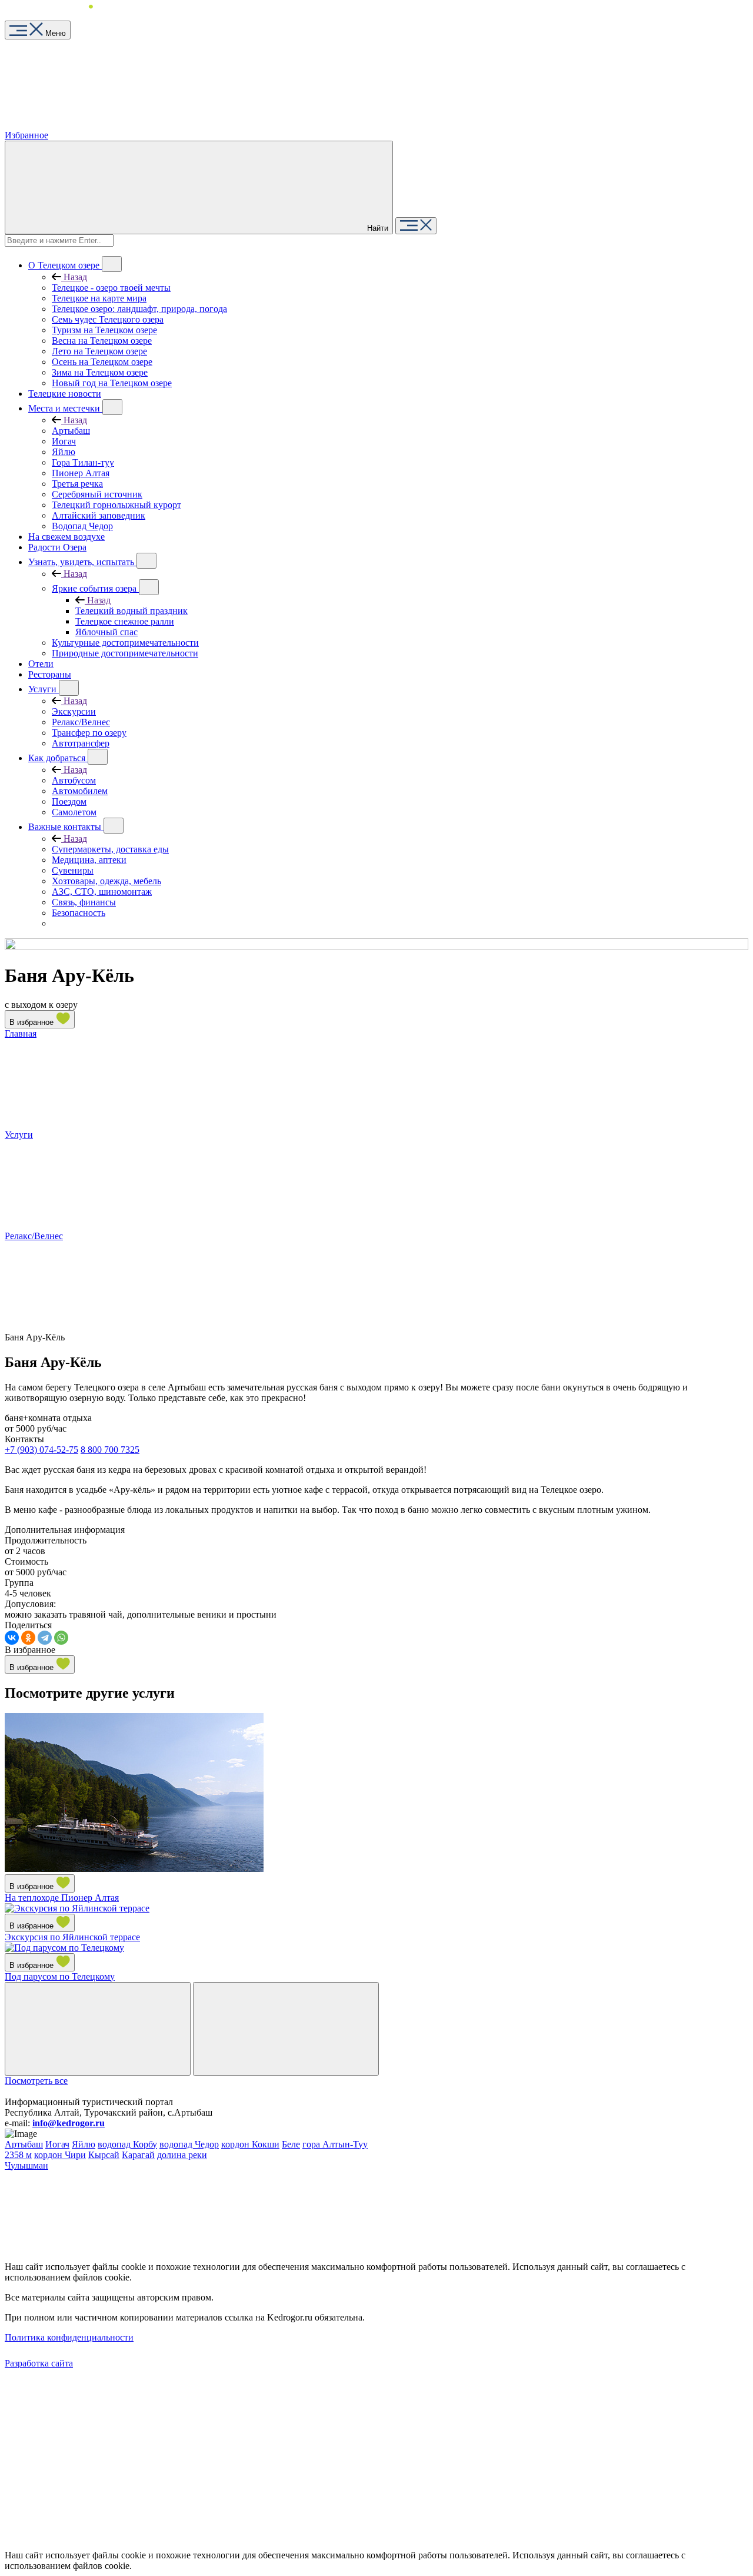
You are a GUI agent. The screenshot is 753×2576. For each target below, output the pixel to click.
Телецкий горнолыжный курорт (116, 505)
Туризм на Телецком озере (104, 330)
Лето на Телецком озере (99, 351)
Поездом (69, 801)
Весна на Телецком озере (102, 341)
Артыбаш (71, 431)
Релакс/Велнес (81, 722)
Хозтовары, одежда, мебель (106, 881)
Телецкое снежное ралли (125, 621)
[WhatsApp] (61, 1638)
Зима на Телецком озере (100, 372)
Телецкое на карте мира (99, 298)
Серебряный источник (97, 494)
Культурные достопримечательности (125, 643)
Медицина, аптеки (89, 860)
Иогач (64, 441)
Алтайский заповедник (99, 515)
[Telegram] (45, 1638)
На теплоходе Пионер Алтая (62, 1898)
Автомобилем (80, 791)
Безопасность (79, 913)
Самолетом (74, 812)
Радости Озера (57, 547)
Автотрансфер (81, 743)
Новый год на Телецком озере (112, 383)
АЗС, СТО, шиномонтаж (102, 892)
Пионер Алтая (81, 473)
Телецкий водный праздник (131, 611)
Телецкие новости (65, 394)
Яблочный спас (106, 632)
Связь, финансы (84, 902)
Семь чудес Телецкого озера (108, 319)
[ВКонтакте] (12, 1638)
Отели (41, 664)
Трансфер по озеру (89, 733)
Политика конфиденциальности (69, 2337)
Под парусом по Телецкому (60, 1976)
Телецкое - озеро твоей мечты (111, 288)
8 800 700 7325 (110, 1450)
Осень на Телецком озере (102, 362)
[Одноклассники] (28, 1638)
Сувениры (73, 870)
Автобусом (74, 780)
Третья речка (77, 484)
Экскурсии (74, 711)
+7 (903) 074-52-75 (41, 1450)
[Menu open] (416, 226)
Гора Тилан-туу (83, 462)
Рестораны (50, 674)
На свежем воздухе (66, 537)
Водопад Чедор (82, 526)
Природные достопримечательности (125, 653)
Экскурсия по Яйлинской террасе (72, 1937)
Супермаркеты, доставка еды (110, 849)
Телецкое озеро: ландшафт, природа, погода (139, 309)
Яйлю (64, 452)
